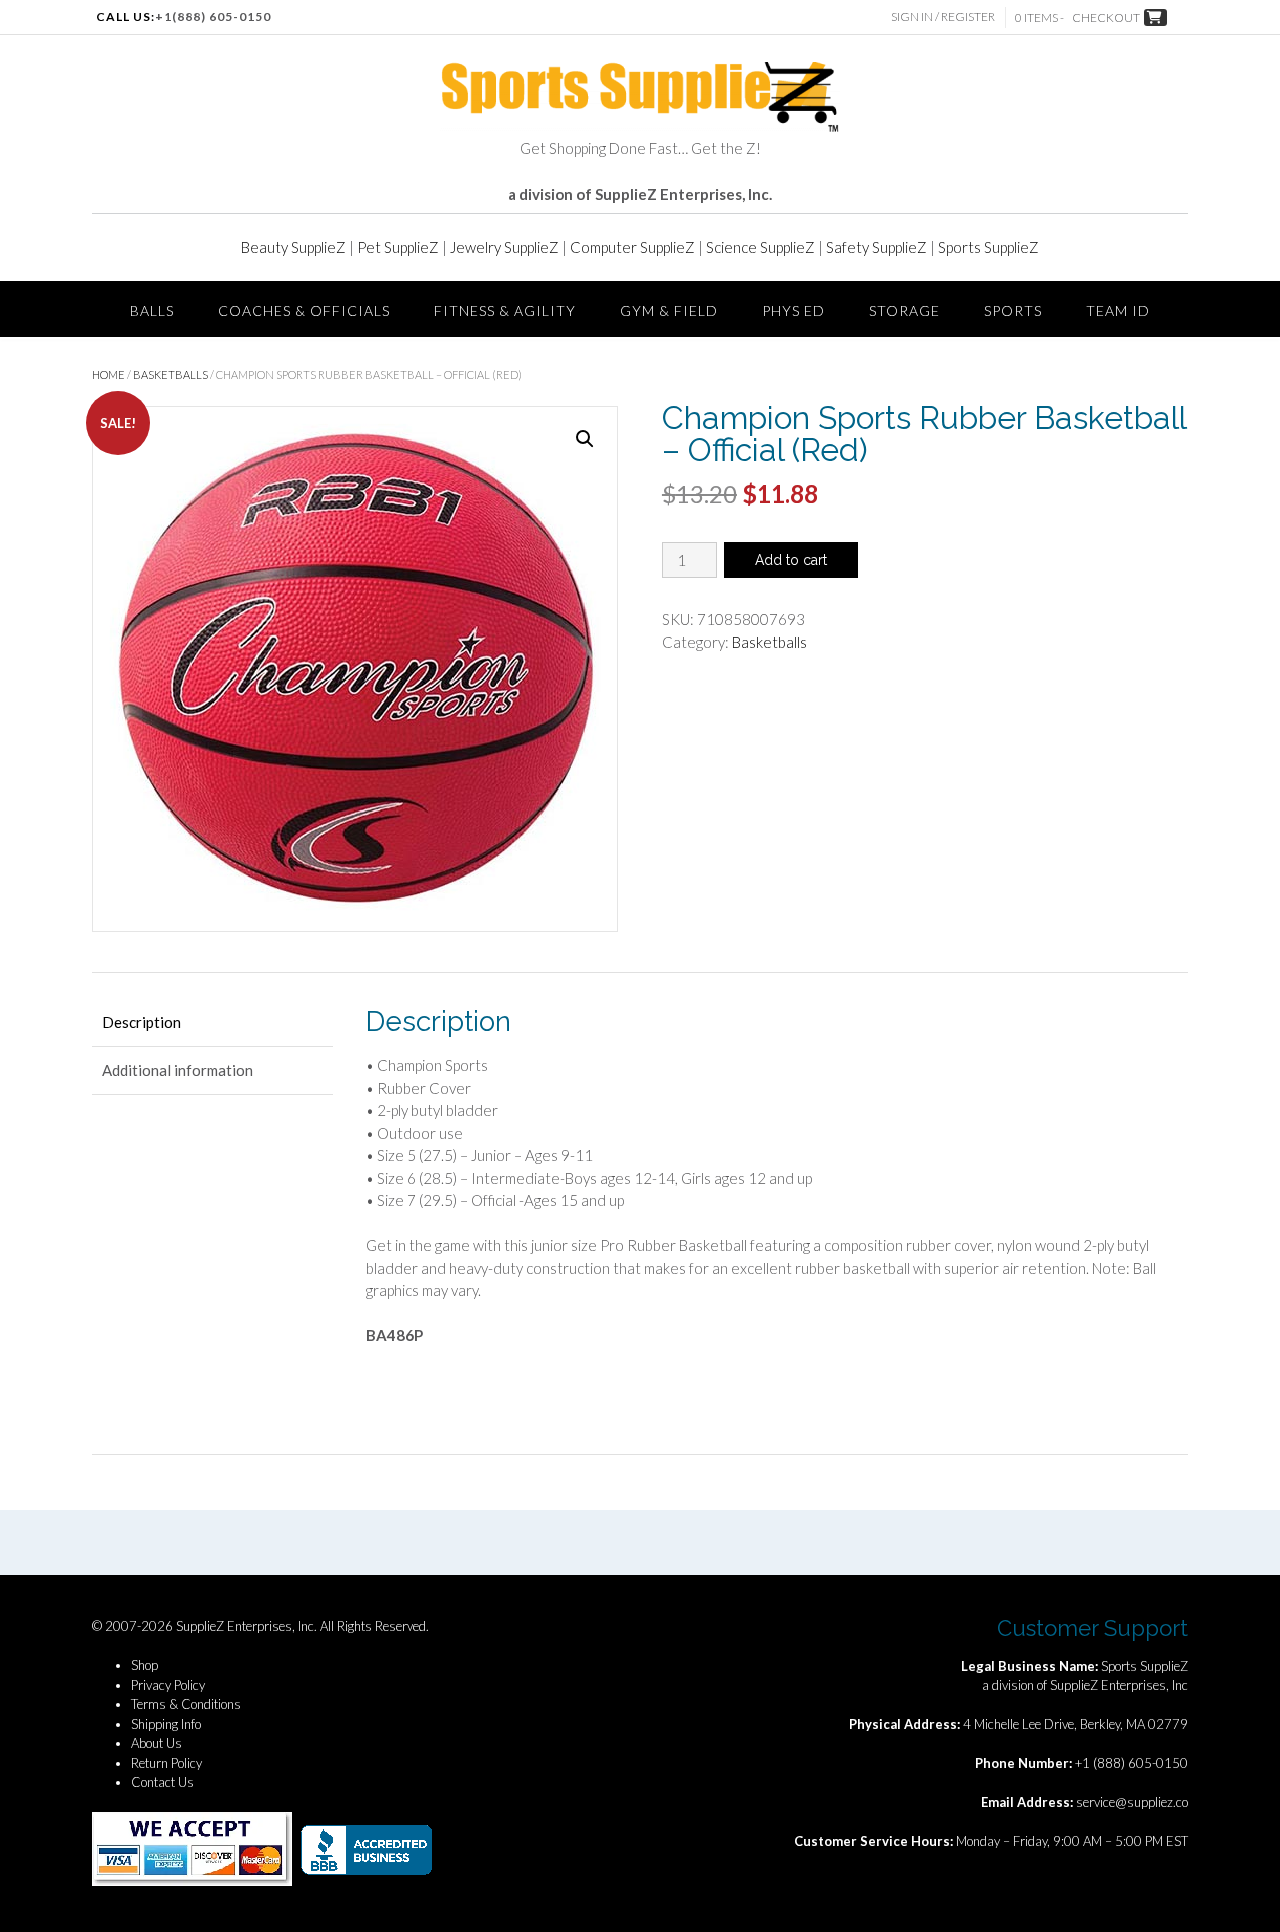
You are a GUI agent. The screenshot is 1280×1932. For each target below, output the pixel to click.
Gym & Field (669, 310)
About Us (156, 1743)
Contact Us (162, 1782)
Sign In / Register (943, 16)
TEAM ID (1118, 310)
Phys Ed (793, 310)
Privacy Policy (168, 1685)
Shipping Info (166, 1724)
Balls (152, 310)
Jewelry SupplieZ (504, 247)
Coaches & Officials (304, 310)
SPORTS (1013, 310)
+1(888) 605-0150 (213, 16)
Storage (904, 310)
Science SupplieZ (760, 247)
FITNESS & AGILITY (505, 310)
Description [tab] (141, 1022)
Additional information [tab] (177, 1070)
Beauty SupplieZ (293, 247)
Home (108, 374)
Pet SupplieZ (398, 247)
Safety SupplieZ (876, 247)
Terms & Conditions (186, 1704)
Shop (144, 1665)
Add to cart (791, 560)
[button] (585, 439)
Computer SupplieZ (632, 247)
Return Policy (166, 1763)
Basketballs (170, 374)
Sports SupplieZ (988, 247)
